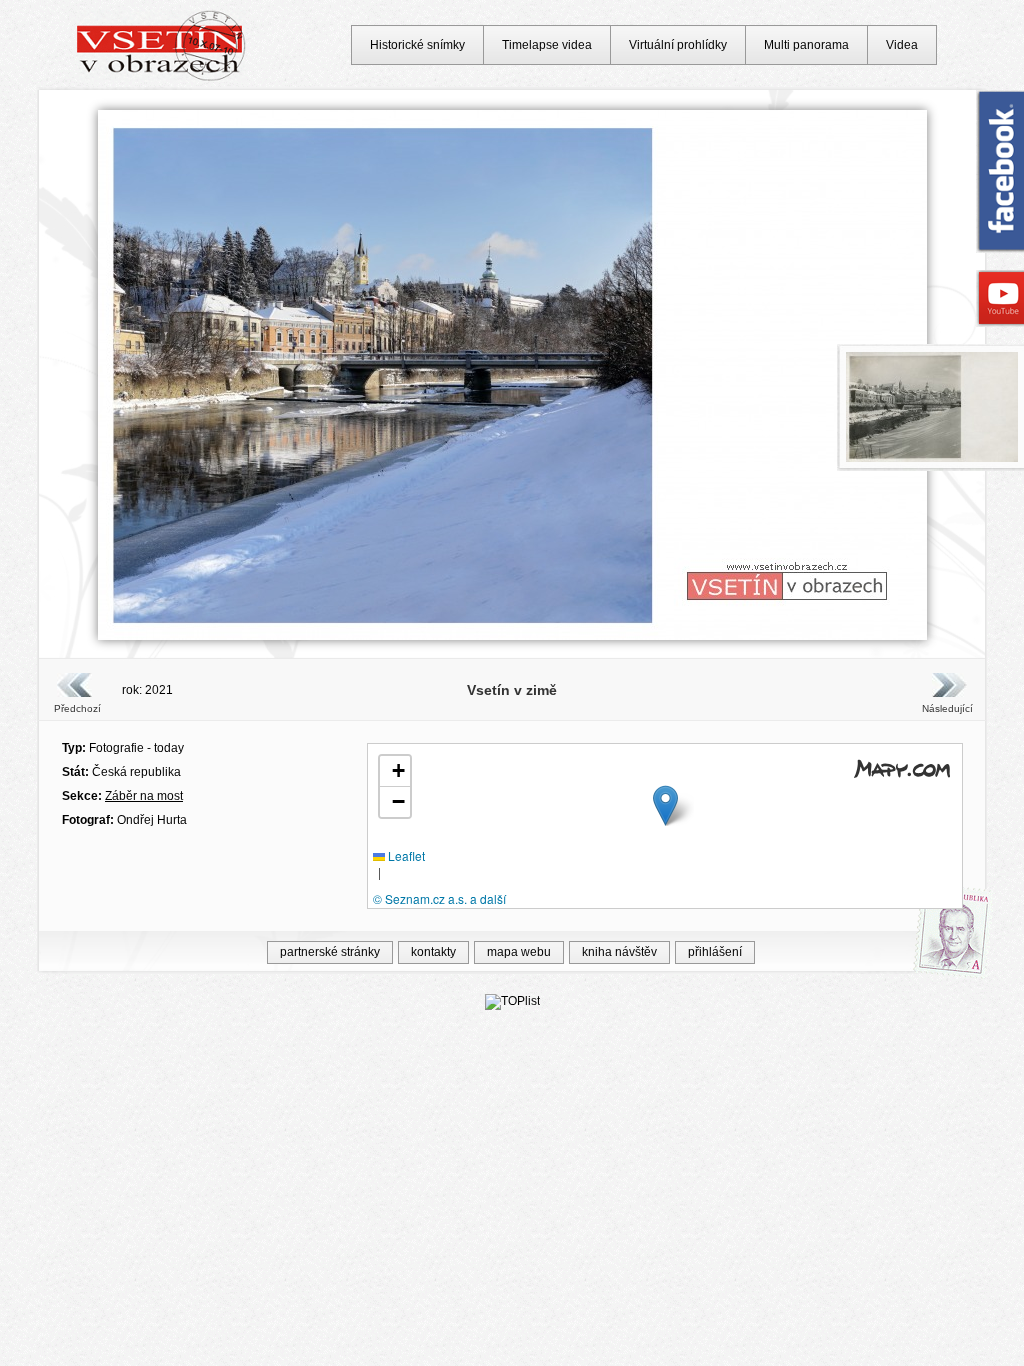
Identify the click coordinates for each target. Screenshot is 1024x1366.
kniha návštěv (619, 952)
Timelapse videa (547, 45)
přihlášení (715, 952)
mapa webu (519, 952)
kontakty (433, 952)
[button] (665, 805)
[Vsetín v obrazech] (161, 78)
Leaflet (405, 855)
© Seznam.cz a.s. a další (439, 898)
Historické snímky (417, 45)
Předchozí (77, 708)
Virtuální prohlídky (678, 45)
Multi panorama (806, 45)
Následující (947, 708)
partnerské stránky (330, 952)
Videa (902, 45)
